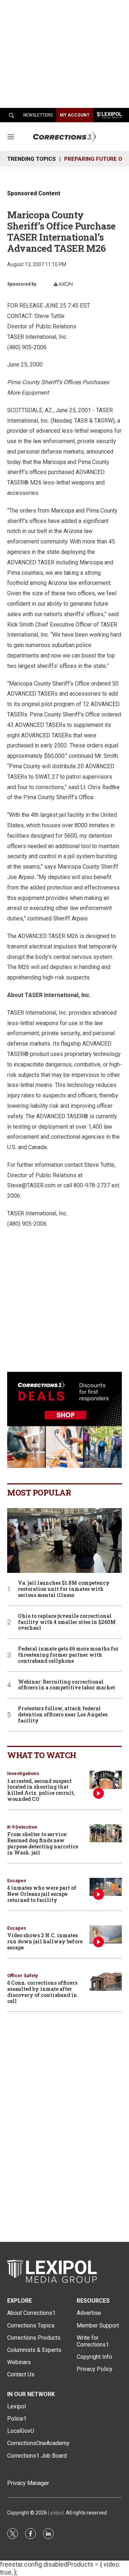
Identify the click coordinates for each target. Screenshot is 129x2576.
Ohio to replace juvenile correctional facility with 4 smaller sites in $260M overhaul (67, 1622)
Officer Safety (23, 1976)
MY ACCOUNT (75, 115)
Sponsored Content (34, 193)
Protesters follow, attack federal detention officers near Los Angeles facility (63, 1715)
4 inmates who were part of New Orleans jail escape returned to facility (42, 1894)
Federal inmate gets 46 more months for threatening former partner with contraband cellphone (68, 1655)
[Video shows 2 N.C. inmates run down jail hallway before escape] (106, 1935)
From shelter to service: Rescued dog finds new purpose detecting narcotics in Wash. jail (43, 1843)
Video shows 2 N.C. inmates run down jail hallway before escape (45, 1941)
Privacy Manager (28, 2483)
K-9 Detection (22, 1827)
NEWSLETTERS (38, 115)
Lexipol (56, 2513)
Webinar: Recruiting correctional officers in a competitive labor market (66, 1685)
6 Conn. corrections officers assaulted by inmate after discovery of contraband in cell (42, 1992)
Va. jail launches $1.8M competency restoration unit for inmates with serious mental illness (64, 1589)
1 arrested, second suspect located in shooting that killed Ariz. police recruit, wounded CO (41, 1790)
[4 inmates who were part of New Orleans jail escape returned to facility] (106, 1887)
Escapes (17, 1881)
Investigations (23, 1773)
